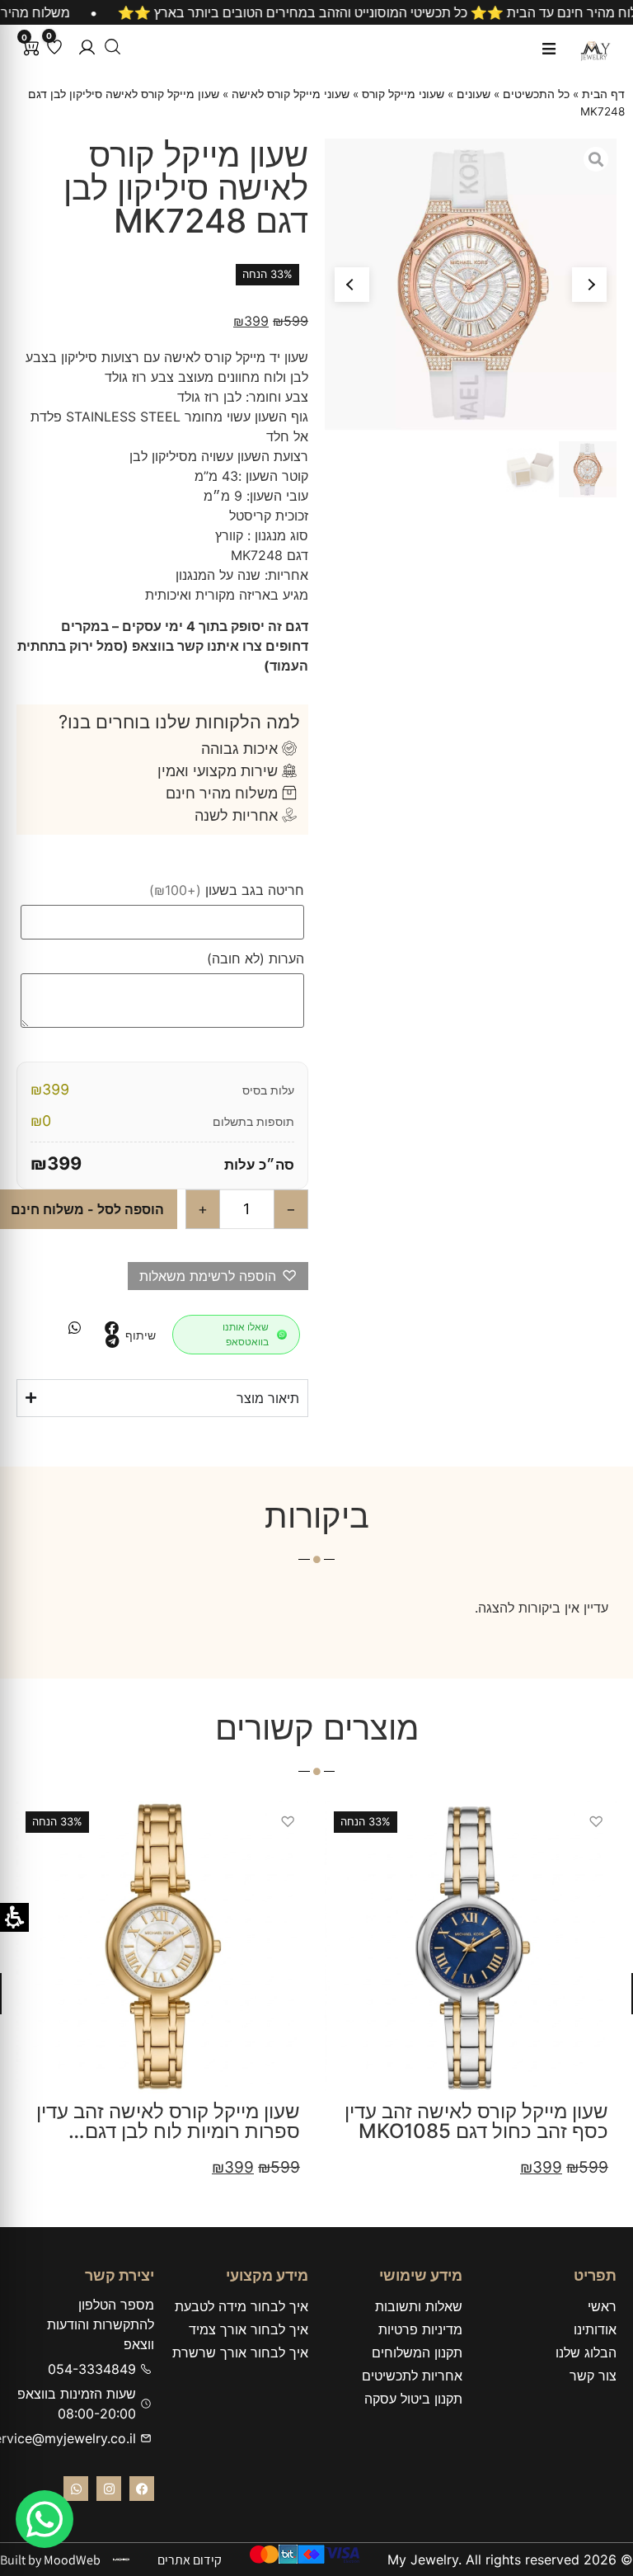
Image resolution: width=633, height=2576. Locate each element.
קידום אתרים (190, 2560)
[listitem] (112, 1328)
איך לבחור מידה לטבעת (241, 2306)
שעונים (474, 94)
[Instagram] (109, 2489)
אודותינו (595, 2329)
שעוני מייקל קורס (403, 94)
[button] (87, 47)
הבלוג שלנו (586, 2352)
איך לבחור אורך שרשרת (240, 2352)
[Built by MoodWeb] (121, 2560)
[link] (45, 2519)
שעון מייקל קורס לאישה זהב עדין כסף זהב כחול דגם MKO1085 (476, 2121)
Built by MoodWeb (50, 2560)
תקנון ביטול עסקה (413, 2399)
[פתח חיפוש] (113, 47)
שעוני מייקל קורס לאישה (291, 94)
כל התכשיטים (536, 94)
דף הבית (603, 94)
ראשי (602, 2306)
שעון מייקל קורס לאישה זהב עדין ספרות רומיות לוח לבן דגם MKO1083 (168, 2131)
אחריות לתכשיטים (412, 2376)
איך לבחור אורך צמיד (249, 2329)
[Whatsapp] (76, 2489)
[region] (316, 12)
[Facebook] (142, 2489)
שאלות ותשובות (419, 2306)
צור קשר (593, 2376)
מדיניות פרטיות (420, 2329)
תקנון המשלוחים (417, 2352)
